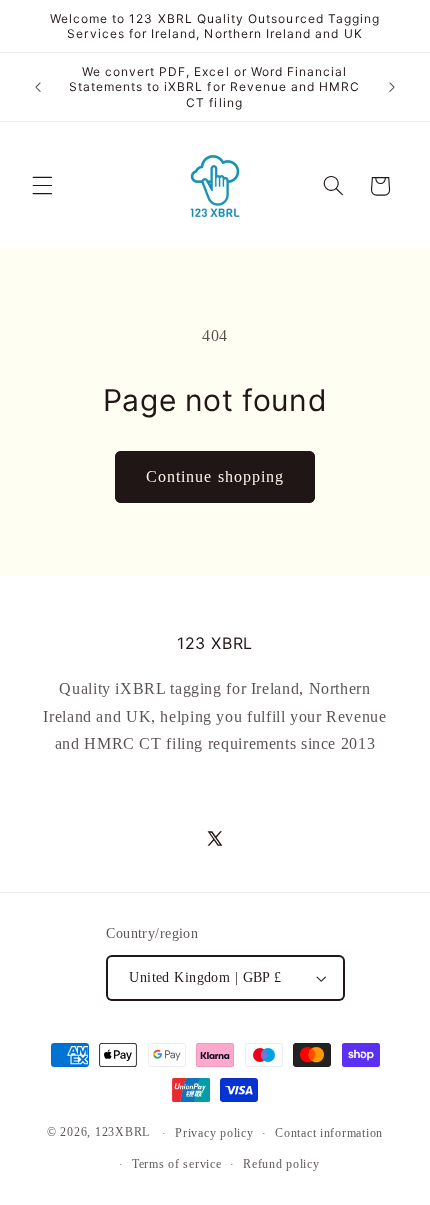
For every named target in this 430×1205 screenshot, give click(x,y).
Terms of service (177, 1164)
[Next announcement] (392, 87)
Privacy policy (214, 1133)
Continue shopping (215, 476)
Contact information (329, 1133)
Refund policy (281, 1164)
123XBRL (122, 1133)
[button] (42, 186)
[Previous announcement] (38, 87)
